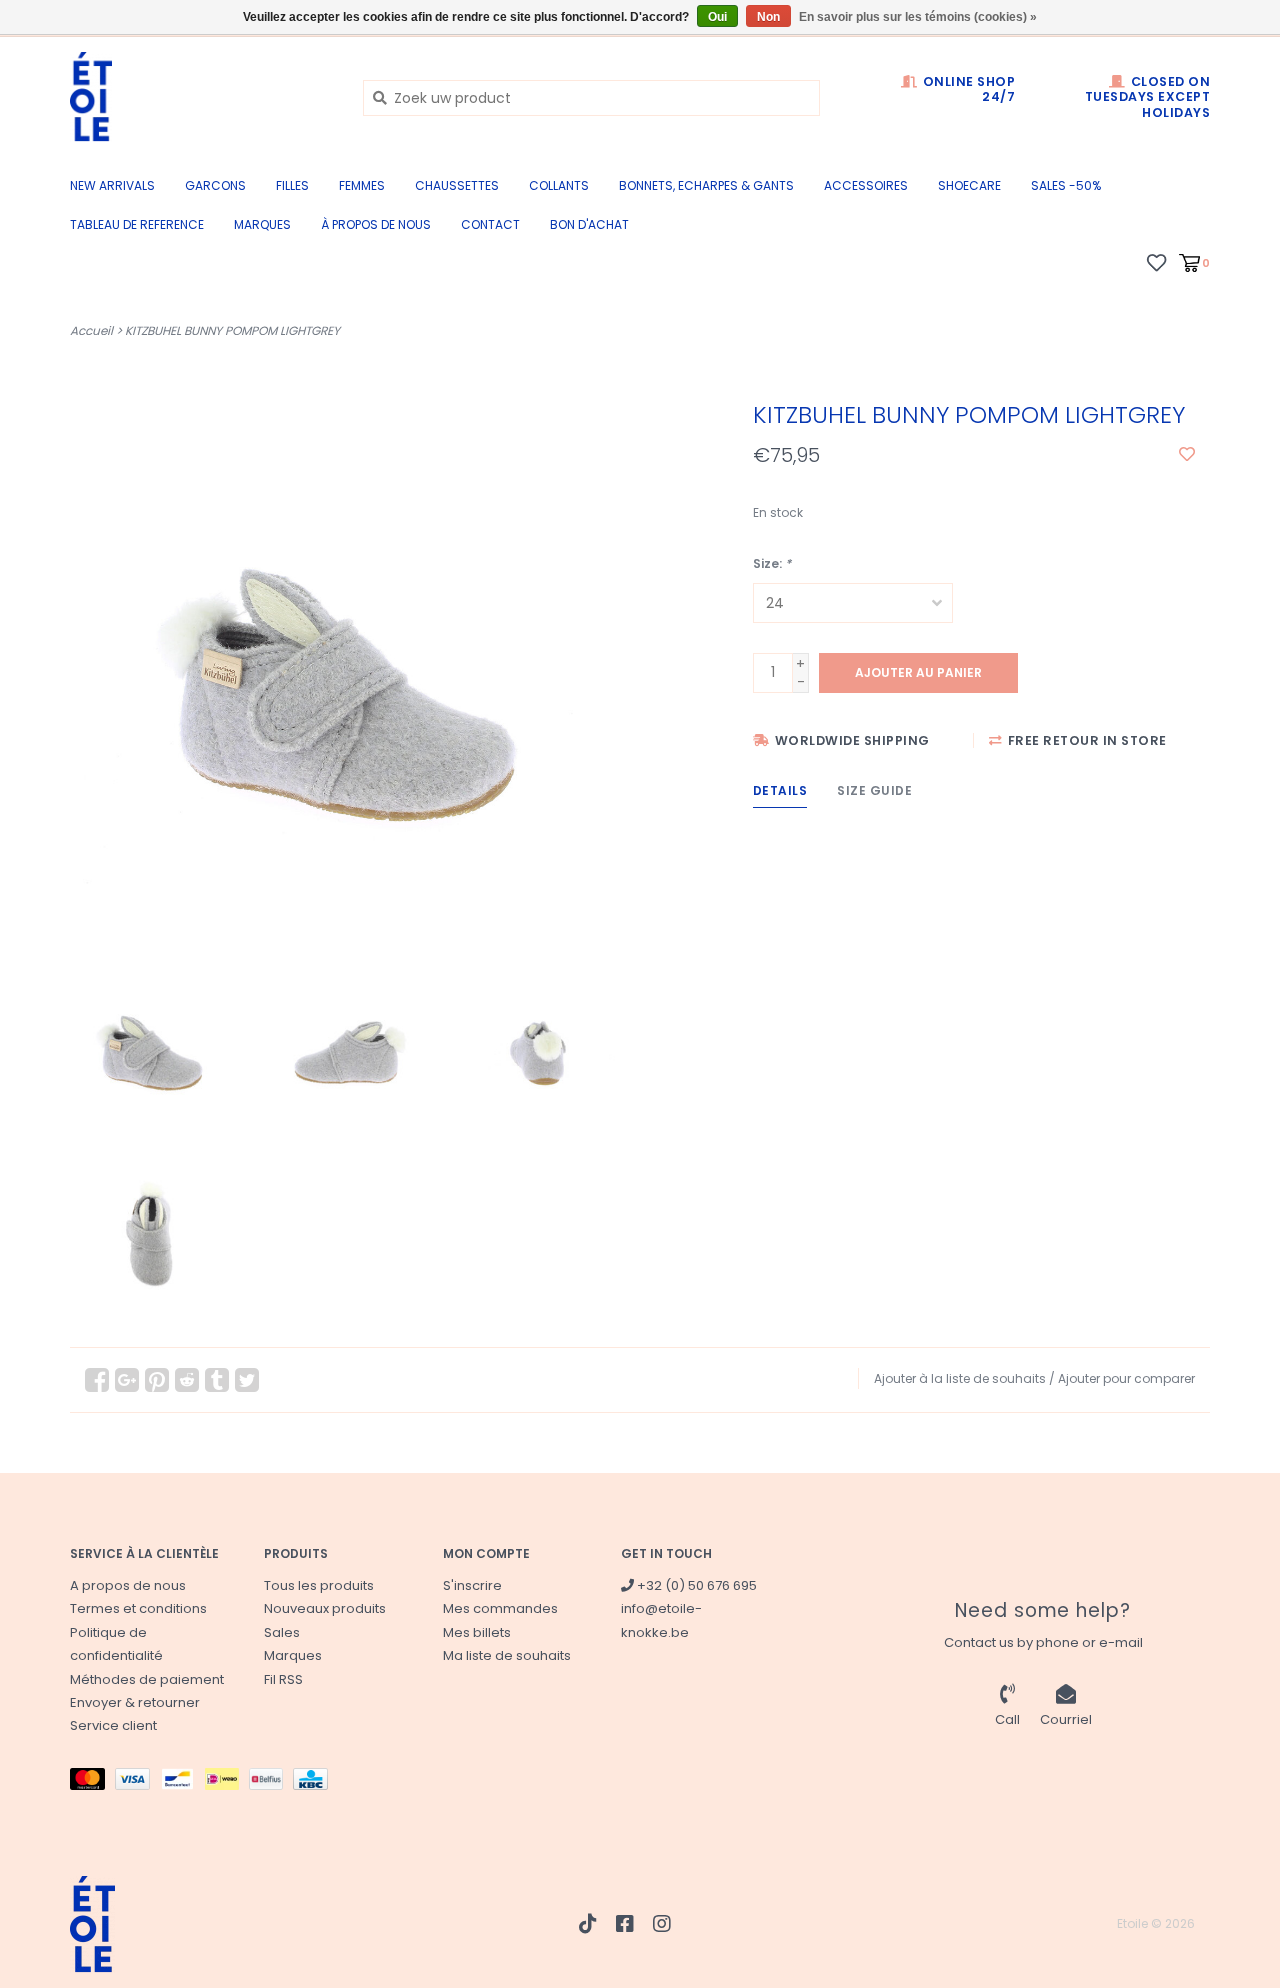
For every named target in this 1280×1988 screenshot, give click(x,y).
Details (780, 790)
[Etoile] (201, 97)
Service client (113, 1725)
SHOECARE (969, 185)
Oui (717, 17)
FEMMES (362, 185)
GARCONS (215, 185)
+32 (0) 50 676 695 (695, 1585)
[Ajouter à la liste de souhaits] (1187, 455)
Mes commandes (500, 1608)
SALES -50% (1066, 185)
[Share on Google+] (127, 1380)
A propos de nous (128, 1585)
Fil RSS (283, 1679)
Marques (262, 224)
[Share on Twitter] (247, 1380)
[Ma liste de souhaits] (1156, 262)
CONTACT (490, 224)
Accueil (91, 330)
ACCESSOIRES (866, 185)
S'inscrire (472, 1585)
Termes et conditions (138, 1608)
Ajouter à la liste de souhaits (960, 1378)
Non (768, 17)
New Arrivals (112, 185)
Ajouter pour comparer (1126, 1378)
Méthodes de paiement (147, 1679)
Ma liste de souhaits (507, 1655)
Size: (772, 563)
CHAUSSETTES (457, 185)
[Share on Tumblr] (217, 1380)
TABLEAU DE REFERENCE (137, 224)
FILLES (292, 185)
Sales (282, 1632)
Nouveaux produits (325, 1608)
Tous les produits (319, 1585)
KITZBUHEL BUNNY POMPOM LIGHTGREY (232, 330)
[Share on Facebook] (97, 1380)
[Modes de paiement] (92, 1782)
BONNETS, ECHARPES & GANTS (706, 185)
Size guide (874, 790)
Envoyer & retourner (135, 1702)
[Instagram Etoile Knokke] (662, 1924)
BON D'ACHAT (589, 224)
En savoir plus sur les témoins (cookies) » (918, 17)
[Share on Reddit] (187, 1380)
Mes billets (477, 1632)
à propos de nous (376, 224)
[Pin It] (157, 1380)
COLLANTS (559, 185)
